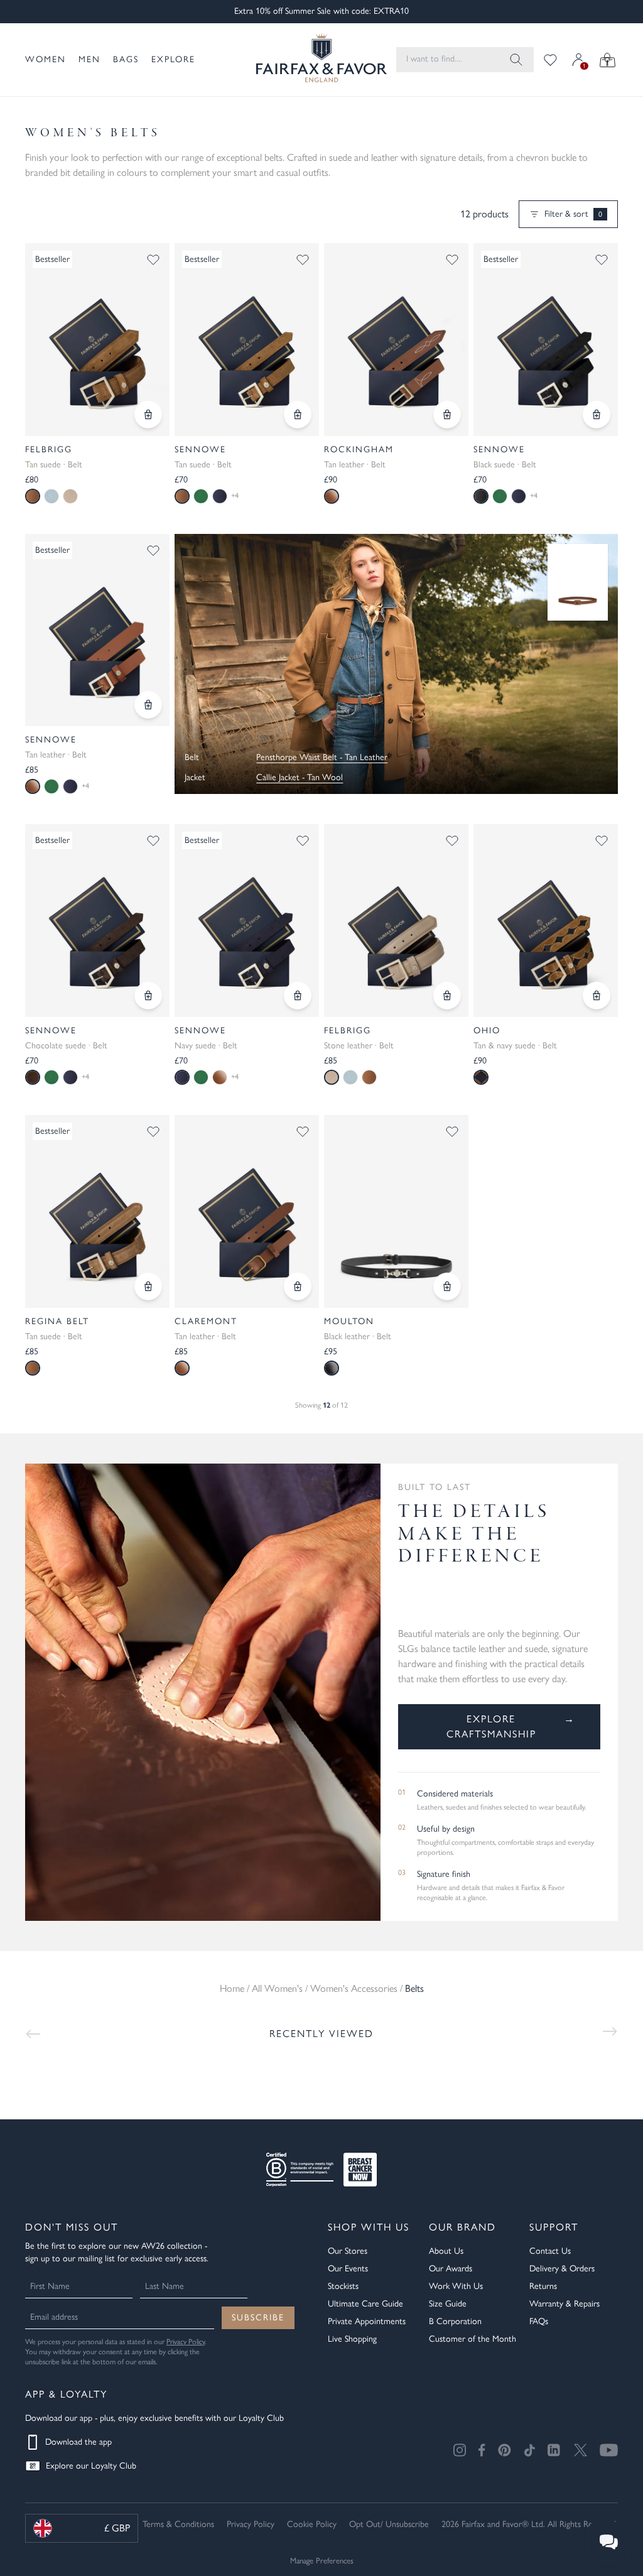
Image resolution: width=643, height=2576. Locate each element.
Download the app (78, 2442)
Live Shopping (352, 2339)
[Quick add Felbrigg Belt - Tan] (148, 415)
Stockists (343, 2286)
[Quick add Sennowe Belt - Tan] (298, 415)
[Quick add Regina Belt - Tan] (148, 1286)
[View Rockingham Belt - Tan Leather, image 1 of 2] (396, 340)
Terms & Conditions (178, 2524)
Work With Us (456, 2286)
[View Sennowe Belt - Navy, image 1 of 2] (247, 921)
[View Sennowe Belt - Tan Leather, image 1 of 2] (97, 630)
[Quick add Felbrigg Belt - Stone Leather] (447, 996)
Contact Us (550, 2251)
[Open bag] (608, 60)
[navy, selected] (182, 1077)
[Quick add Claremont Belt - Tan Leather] (298, 1286)
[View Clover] (201, 496)
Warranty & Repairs (565, 2304)
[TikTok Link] (529, 2450)
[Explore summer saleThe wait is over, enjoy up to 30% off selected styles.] (396, 664)
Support (554, 2227)
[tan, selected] (33, 496)
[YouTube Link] (609, 2450)
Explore (173, 59)
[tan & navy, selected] (481, 1077)
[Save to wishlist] (153, 259)
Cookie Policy (312, 2524)
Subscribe (258, 2318)
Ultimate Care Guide (365, 2304)
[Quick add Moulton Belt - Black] (447, 1286)
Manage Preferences (322, 2561)
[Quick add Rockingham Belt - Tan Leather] (447, 415)
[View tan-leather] (220, 1077)
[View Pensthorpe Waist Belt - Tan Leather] (578, 583)
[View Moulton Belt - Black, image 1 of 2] (396, 1211)
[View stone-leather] (70, 496)
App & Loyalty (66, 2394)
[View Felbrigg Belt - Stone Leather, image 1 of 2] (396, 921)
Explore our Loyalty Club (91, 2466)
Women (46, 59)
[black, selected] (481, 496)
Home (232, 1988)
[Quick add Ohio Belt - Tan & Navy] (597, 996)
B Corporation (455, 2321)
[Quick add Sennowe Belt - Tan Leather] (148, 705)
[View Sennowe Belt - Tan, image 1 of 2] (247, 340)
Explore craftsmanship (511, 1726)
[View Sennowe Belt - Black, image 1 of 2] (546, 340)
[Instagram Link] (460, 2450)
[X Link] (581, 2450)
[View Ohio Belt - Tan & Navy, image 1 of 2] (546, 921)
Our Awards (451, 2269)
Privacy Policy (186, 2342)
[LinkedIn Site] (554, 2450)
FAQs (539, 2321)
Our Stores (348, 2251)
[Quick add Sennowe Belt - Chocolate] (148, 996)
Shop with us (369, 2227)
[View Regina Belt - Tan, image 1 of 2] (97, 1211)
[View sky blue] (51, 496)
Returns (543, 2286)
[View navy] (220, 496)
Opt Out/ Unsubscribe (389, 2524)
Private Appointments (367, 2321)
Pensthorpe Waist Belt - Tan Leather (322, 757)
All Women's (277, 1988)
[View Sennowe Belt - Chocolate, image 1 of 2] (97, 921)
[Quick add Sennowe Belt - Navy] (298, 996)
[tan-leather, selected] (33, 786)
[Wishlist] (550, 60)
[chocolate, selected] (33, 1077)
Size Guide (448, 2304)
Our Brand (462, 2227)
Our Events (348, 2269)
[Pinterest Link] (505, 2450)
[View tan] (369, 1077)
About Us (446, 2251)
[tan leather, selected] (332, 496)
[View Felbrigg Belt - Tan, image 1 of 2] (97, 340)
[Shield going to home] (311, 60)
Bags (126, 59)
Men (89, 59)
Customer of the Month (473, 2339)
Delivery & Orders (562, 2269)
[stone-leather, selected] (332, 1077)
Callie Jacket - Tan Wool (300, 777)
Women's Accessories (354, 1988)
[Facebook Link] (482, 2450)
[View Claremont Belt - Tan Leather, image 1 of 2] (247, 1211)
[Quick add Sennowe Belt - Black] (597, 415)
